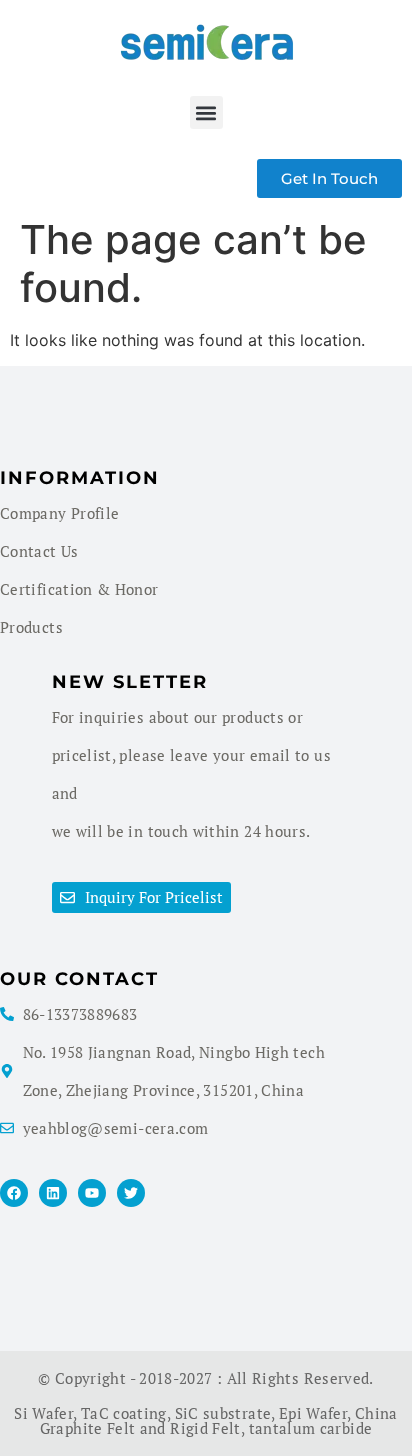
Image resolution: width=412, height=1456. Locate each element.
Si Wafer (43, 1413)
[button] (206, 112)
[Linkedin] (53, 1193)
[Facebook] (14, 1193)
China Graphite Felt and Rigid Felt (219, 1420)
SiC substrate (223, 1413)
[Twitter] (131, 1193)
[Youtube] (92, 1193)
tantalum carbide (311, 1428)
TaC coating (124, 1413)
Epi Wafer (313, 1413)
